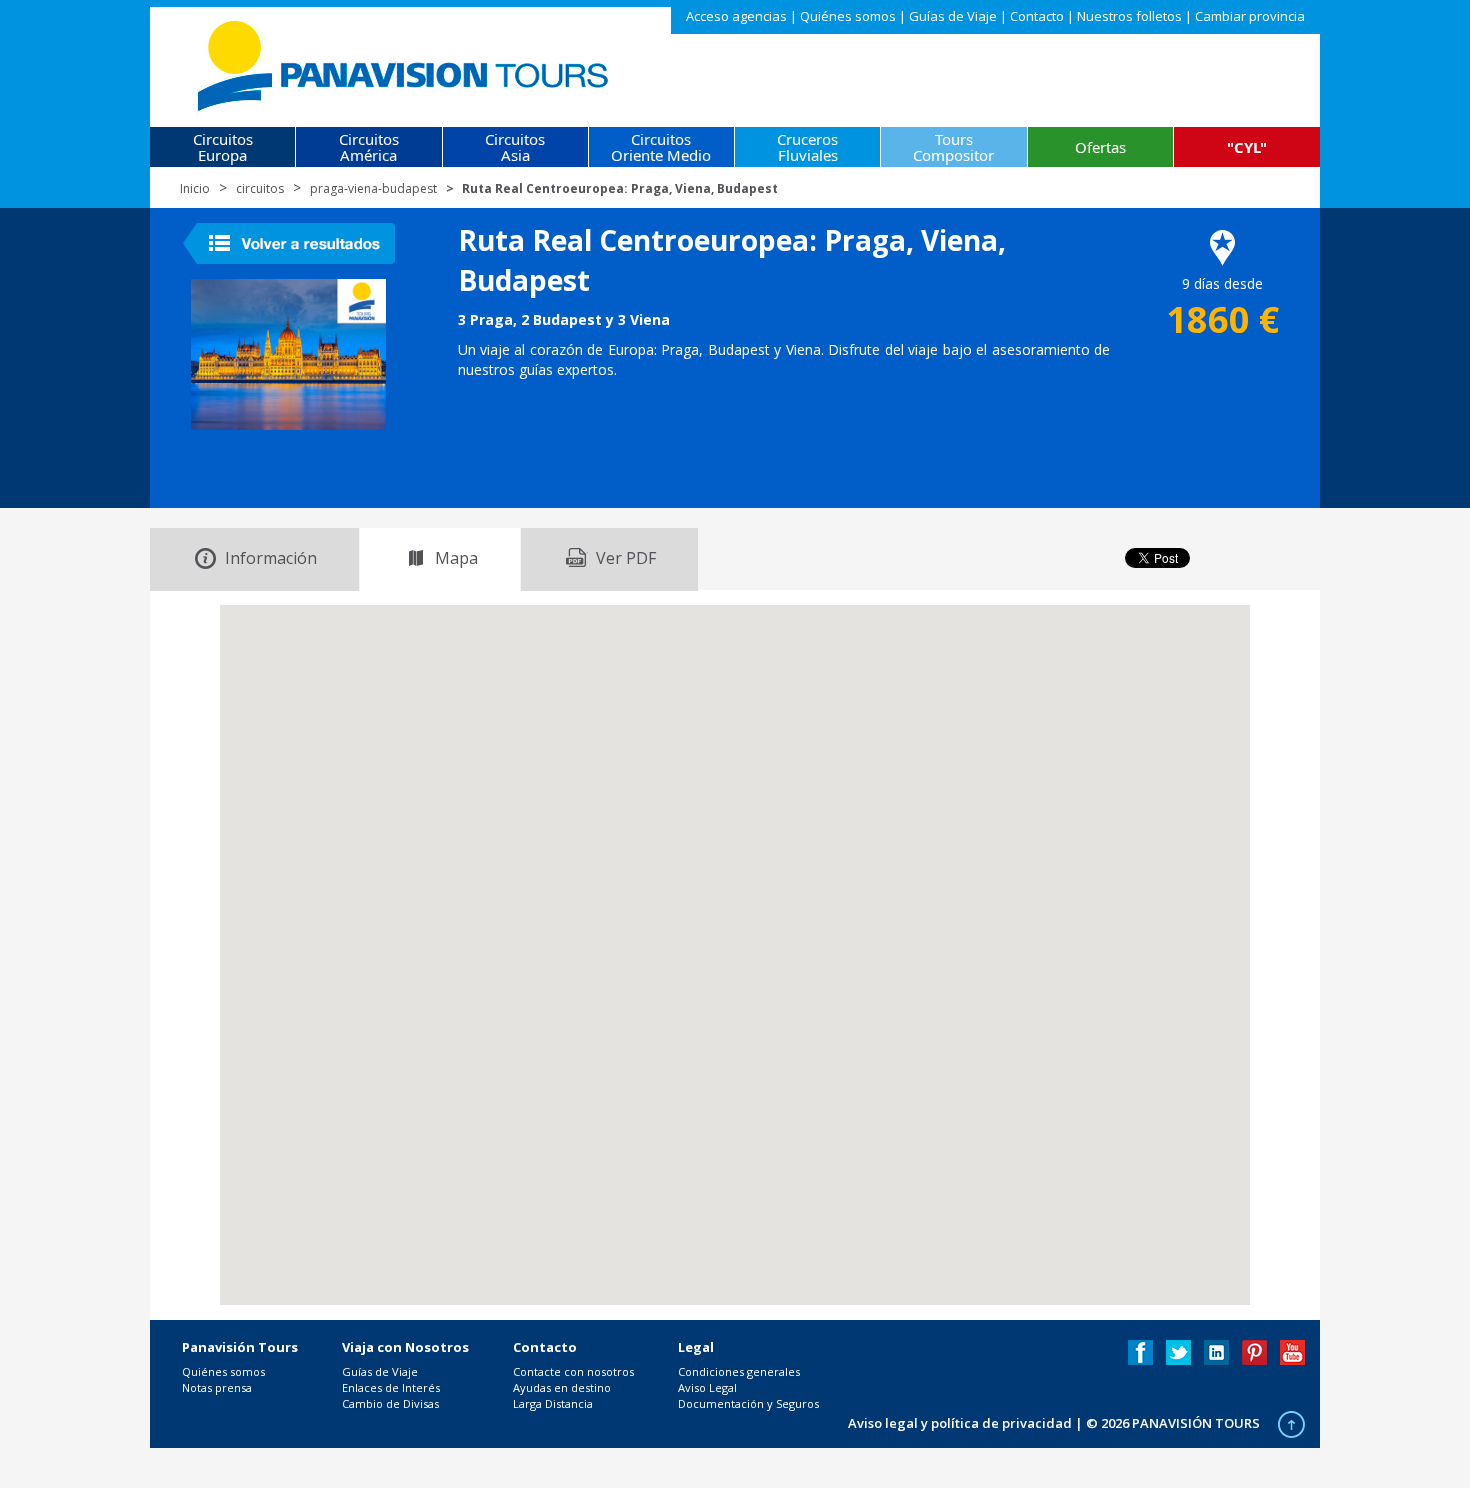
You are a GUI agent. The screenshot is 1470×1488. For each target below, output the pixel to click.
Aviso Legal (707, 1387)
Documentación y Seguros (748, 1403)
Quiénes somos (848, 16)
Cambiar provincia (1250, 16)
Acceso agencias (736, 16)
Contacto (1037, 16)
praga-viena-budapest (373, 188)
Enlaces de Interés (391, 1387)
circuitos (260, 188)
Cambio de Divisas (390, 1403)
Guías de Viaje (953, 16)
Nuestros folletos (1129, 16)
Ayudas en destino (562, 1387)
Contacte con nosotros (573, 1371)
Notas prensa (217, 1387)
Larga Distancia (553, 1403)
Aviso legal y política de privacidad (960, 1423)
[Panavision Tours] (404, 61)
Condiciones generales (739, 1371)
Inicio (195, 188)
